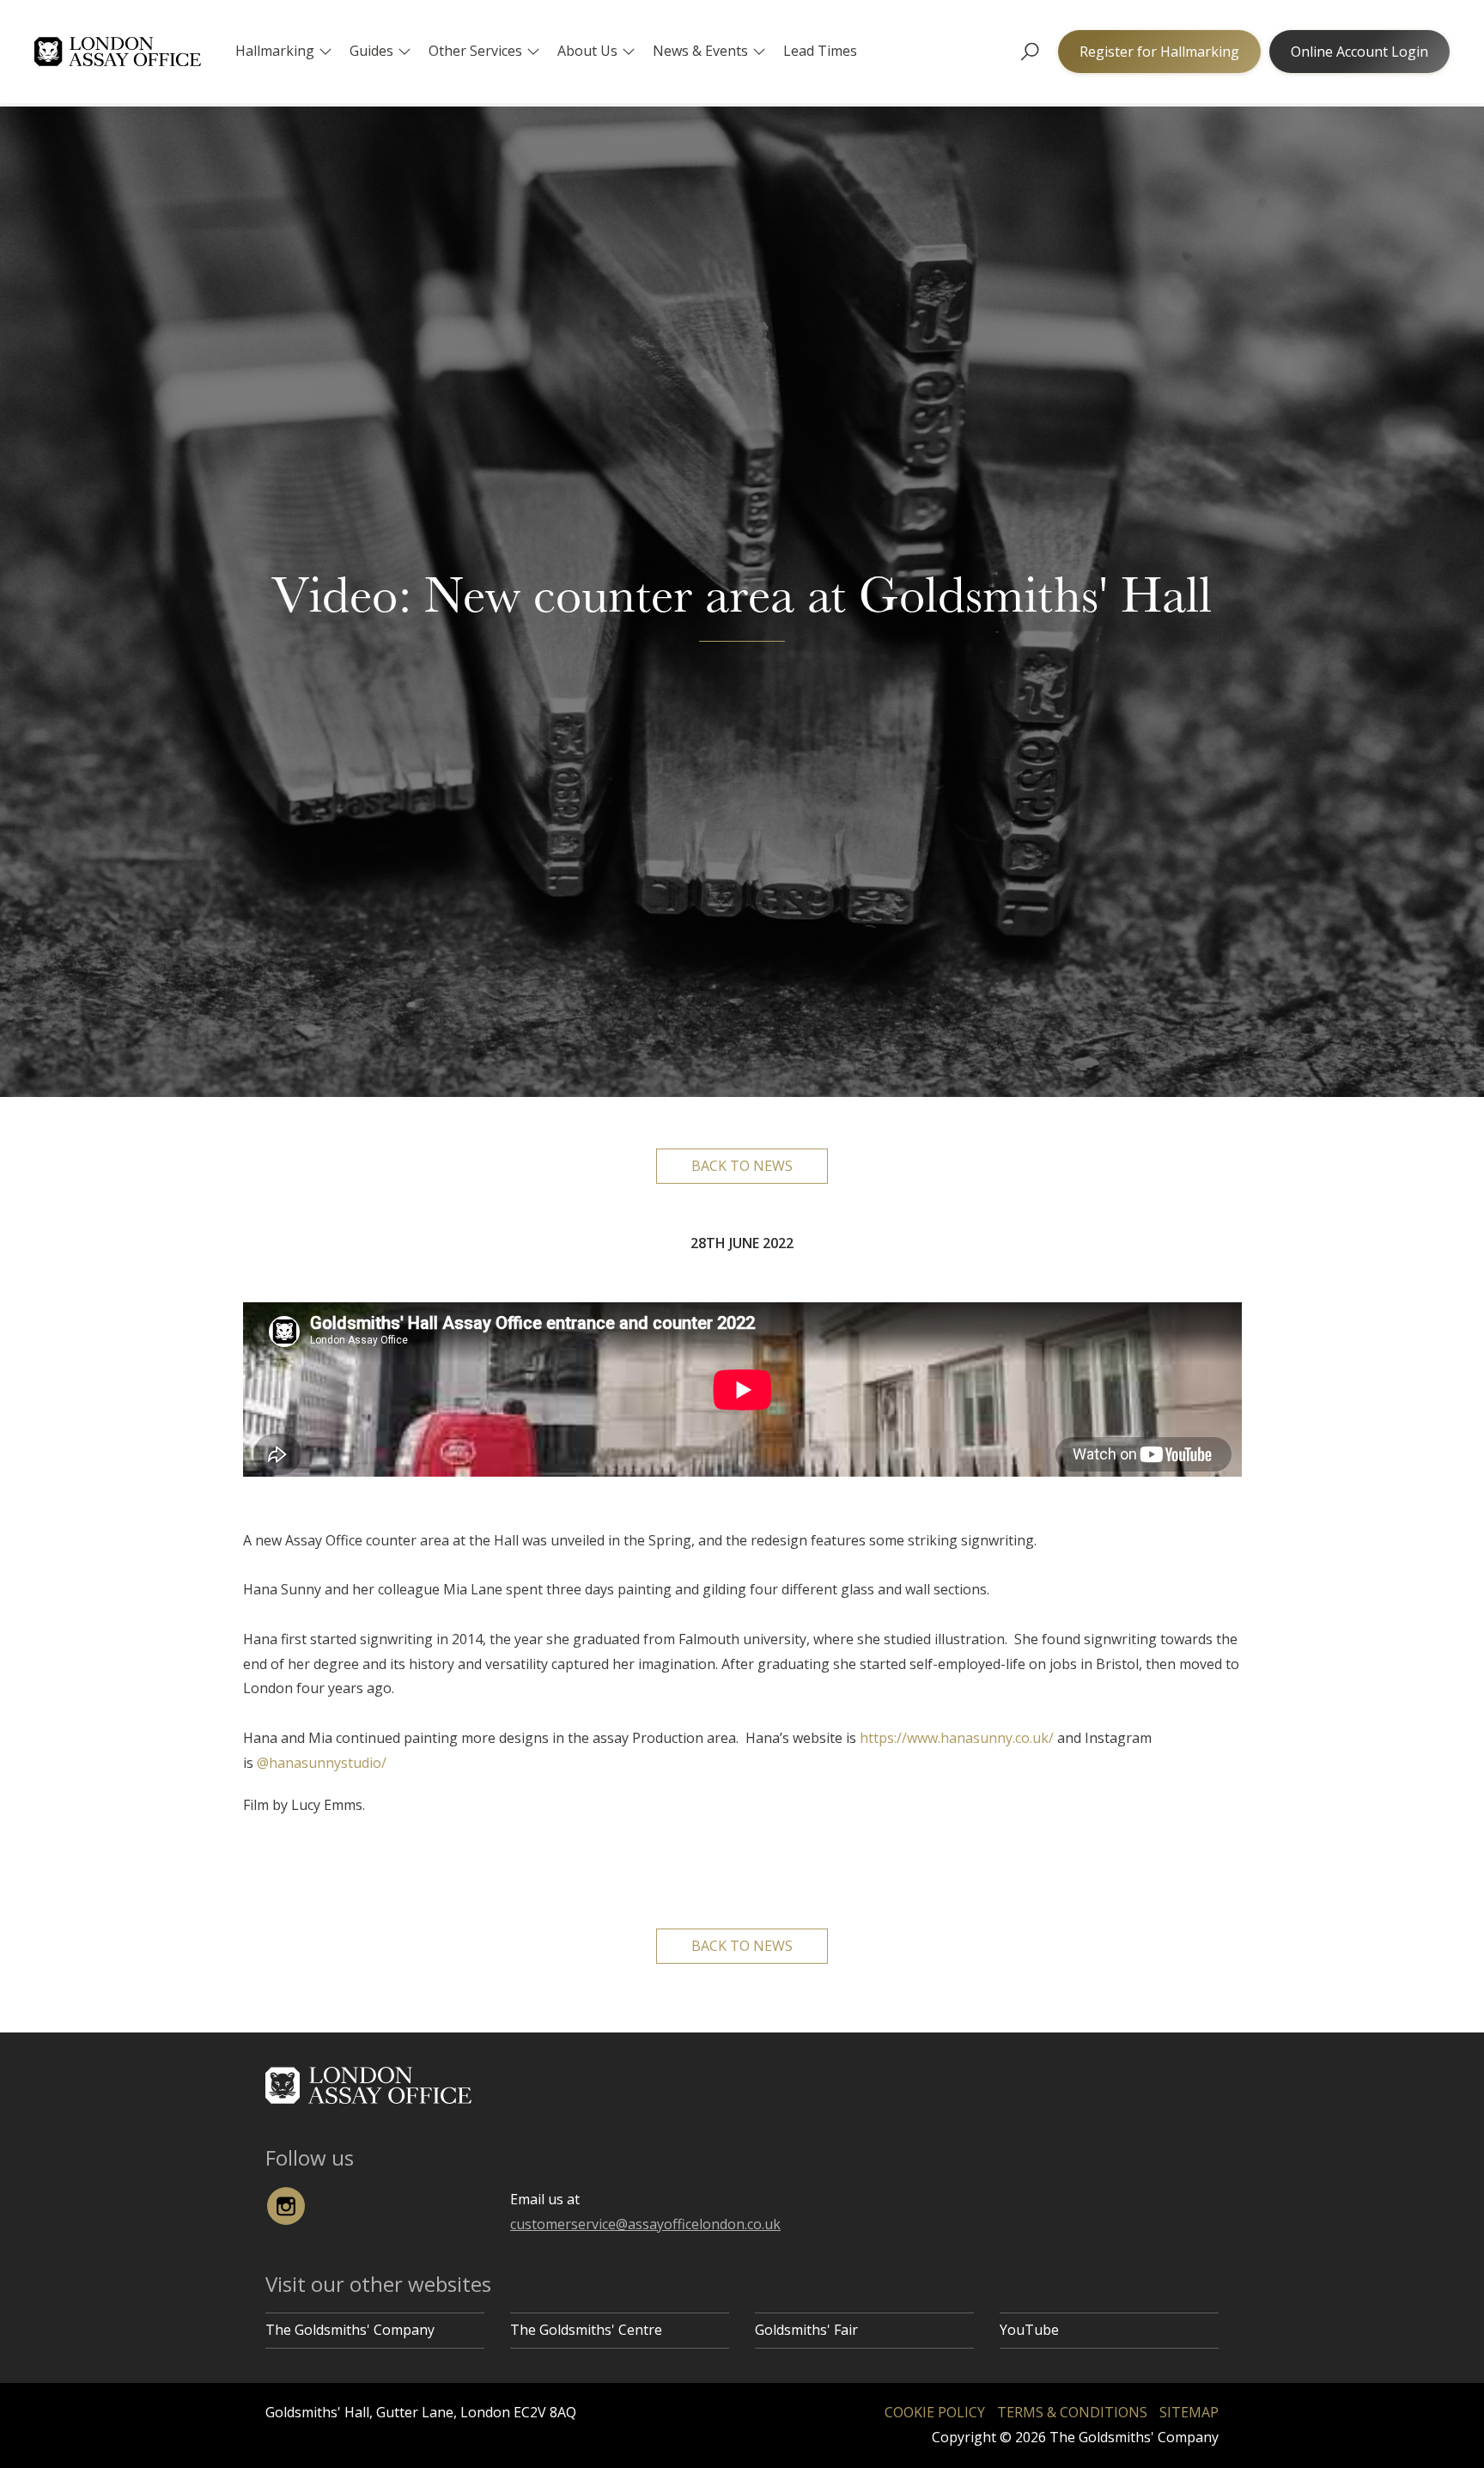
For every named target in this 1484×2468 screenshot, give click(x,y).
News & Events (700, 51)
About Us (587, 51)
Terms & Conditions (1072, 2412)
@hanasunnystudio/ (322, 1763)
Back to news (742, 1166)
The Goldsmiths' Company (350, 2330)
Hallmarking (275, 51)
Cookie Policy (935, 2412)
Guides (371, 51)
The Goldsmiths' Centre (586, 2330)
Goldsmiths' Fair (806, 2330)
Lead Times (820, 51)
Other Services (475, 51)
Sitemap (1189, 2412)
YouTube (1029, 2330)
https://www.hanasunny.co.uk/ (957, 1738)
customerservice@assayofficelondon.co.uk (645, 2224)
